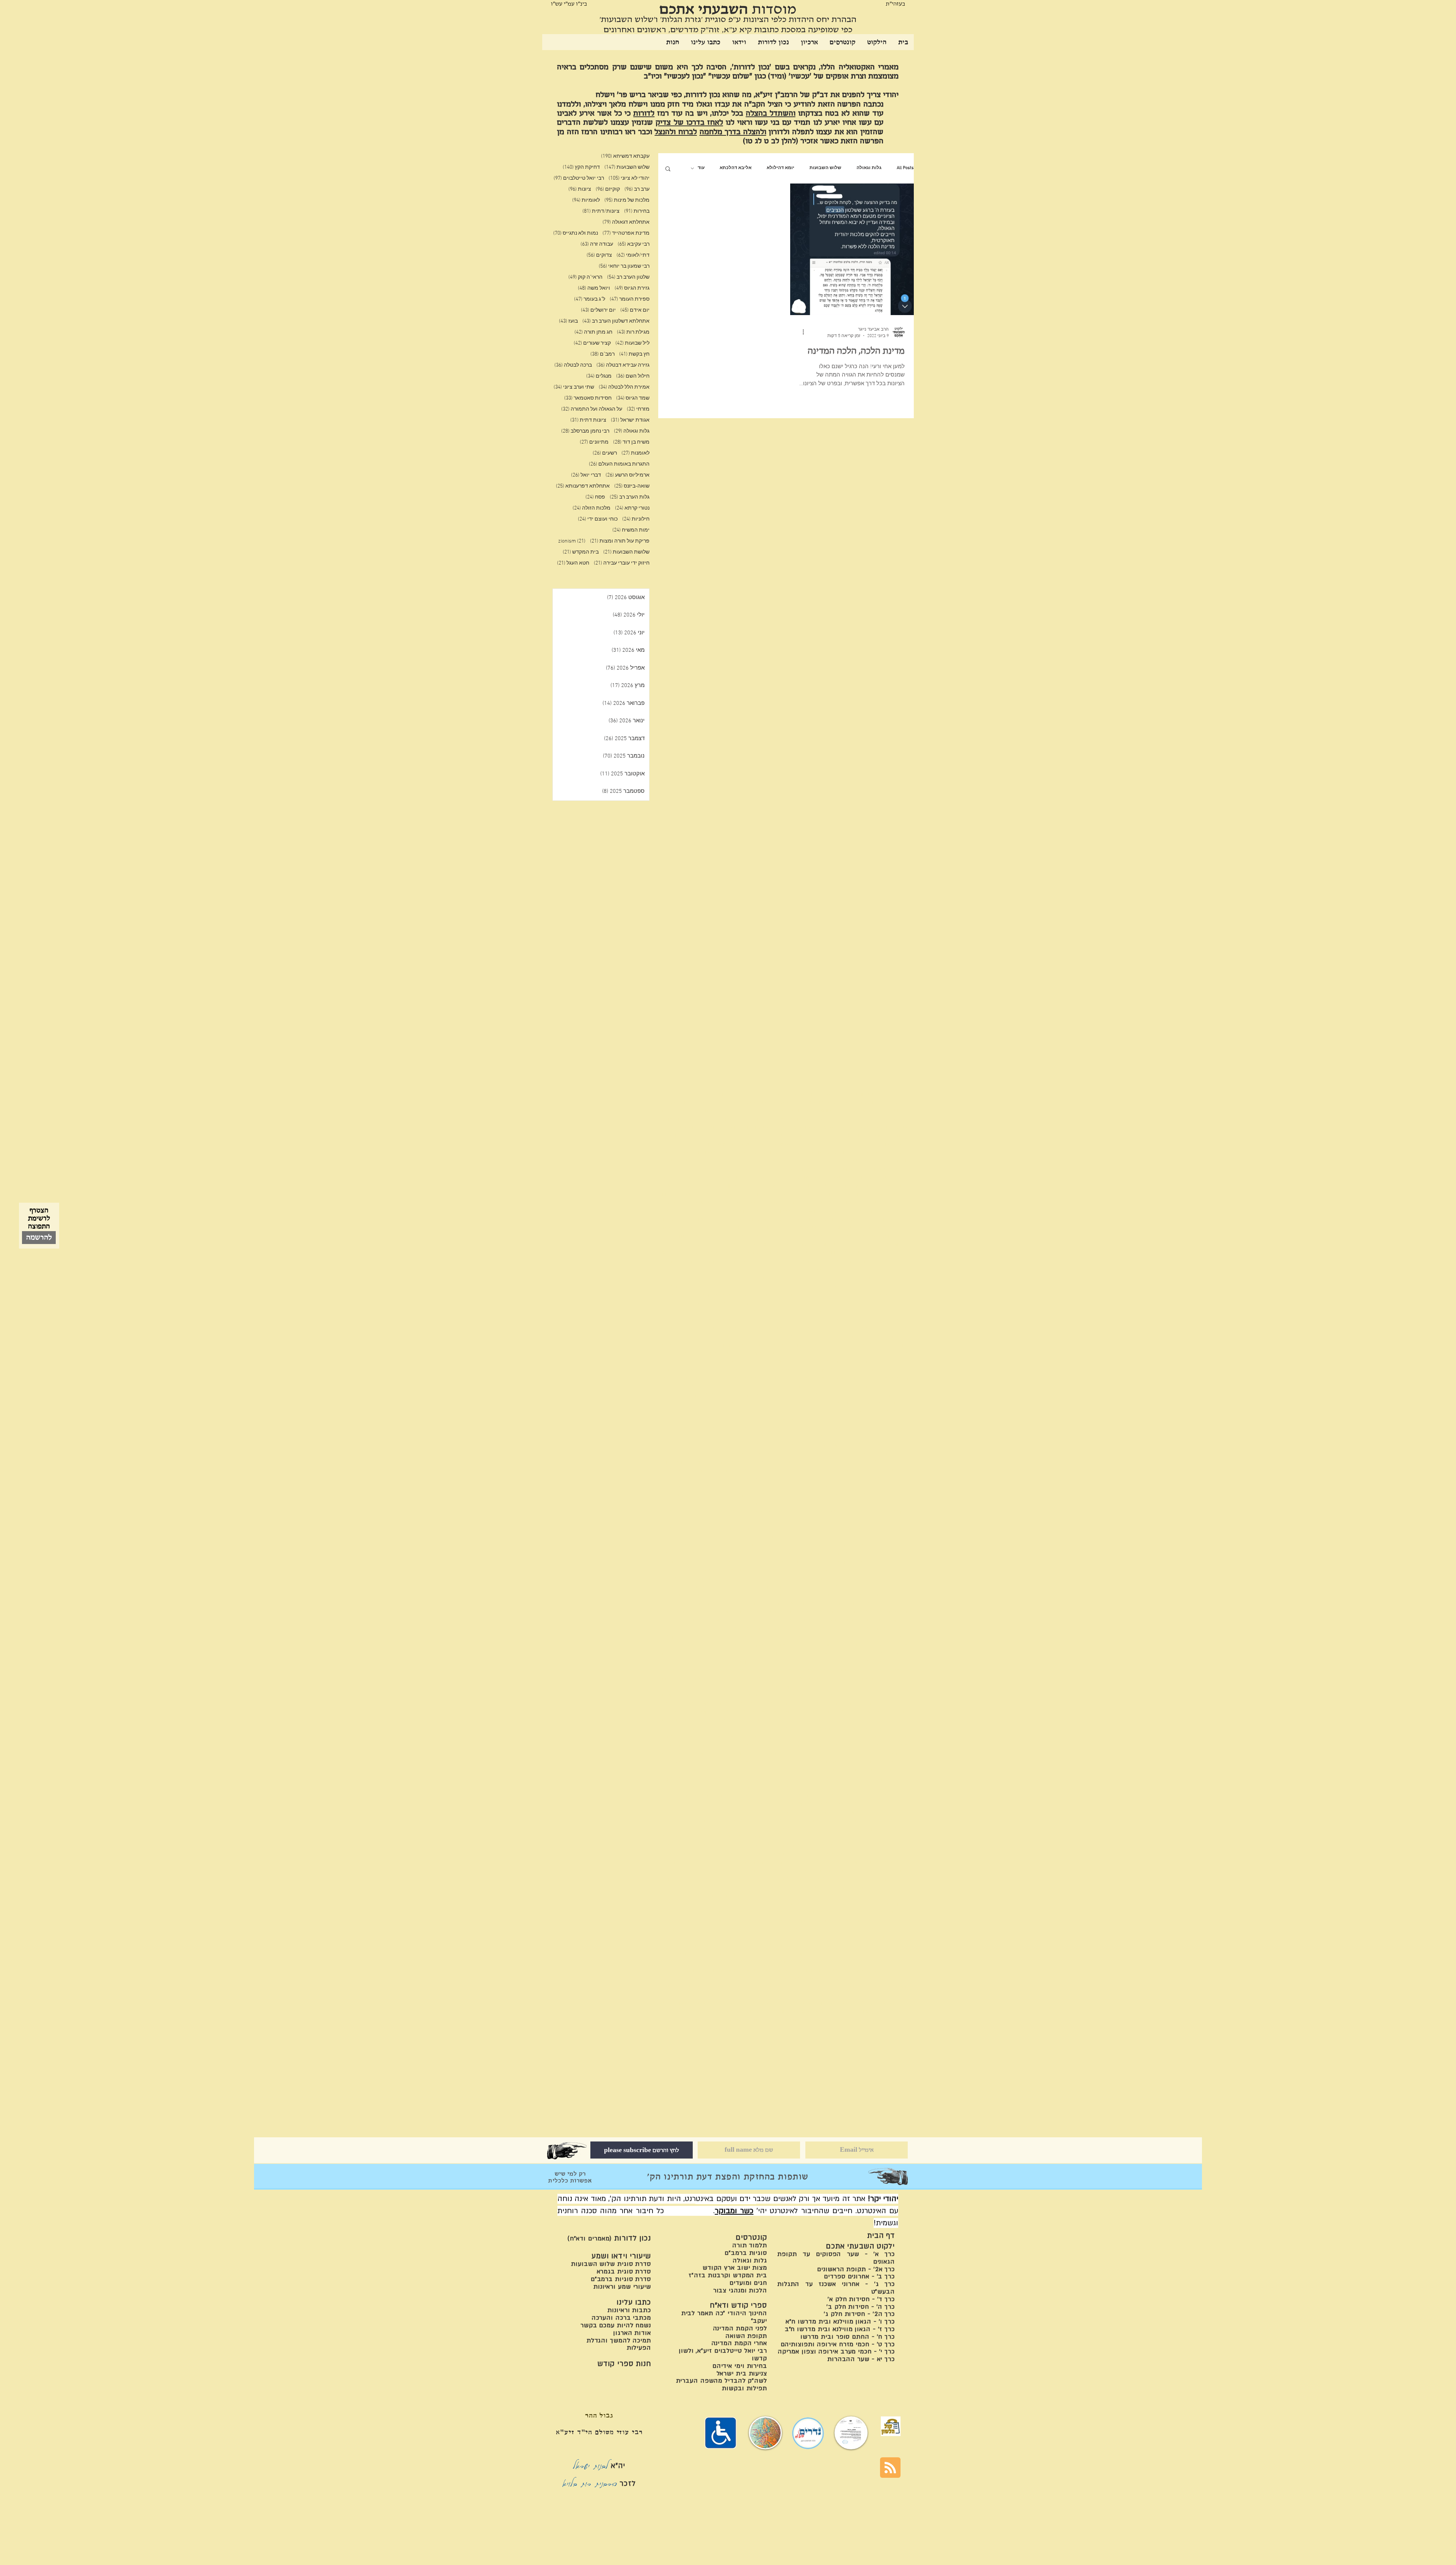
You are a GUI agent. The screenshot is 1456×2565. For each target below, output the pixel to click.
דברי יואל (586, 475)
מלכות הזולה (591, 508)
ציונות (580, 189)
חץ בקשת (634, 354)
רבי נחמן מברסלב (585, 431)
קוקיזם (608, 189)
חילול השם (633, 376)
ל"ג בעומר (590, 299)
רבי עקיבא (634, 244)
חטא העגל (573, 563)
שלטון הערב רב (628, 277)
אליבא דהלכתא (736, 168)
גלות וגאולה (869, 168)
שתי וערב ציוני (574, 387)
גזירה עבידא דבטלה (623, 365)
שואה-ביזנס (632, 486)
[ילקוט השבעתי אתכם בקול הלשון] (891, 2426)
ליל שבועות (632, 343)
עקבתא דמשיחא (625, 156)
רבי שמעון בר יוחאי (624, 266)
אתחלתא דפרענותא (583, 486)
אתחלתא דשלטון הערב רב (616, 321)
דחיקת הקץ (581, 167)
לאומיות (586, 200)
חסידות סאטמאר (588, 398)
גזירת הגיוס (632, 288)
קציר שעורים (592, 343)
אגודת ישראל (630, 420)
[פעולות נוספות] (800, 332)
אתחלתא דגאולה (626, 222)
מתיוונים (594, 442)
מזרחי (638, 409)
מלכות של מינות (627, 200)
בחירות (637, 211)
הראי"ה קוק (585, 277)
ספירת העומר (630, 299)
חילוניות (636, 519)
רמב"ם (602, 354)
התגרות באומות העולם (619, 464)
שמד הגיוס (633, 398)
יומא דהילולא (781, 168)
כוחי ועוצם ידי (598, 519)
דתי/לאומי (633, 255)
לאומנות (635, 453)
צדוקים (599, 255)
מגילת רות (633, 332)
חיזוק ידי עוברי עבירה (622, 563)
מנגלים (599, 376)
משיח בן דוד (631, 442)
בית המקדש (581, 552)
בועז (568, 321)
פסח (595, 497)
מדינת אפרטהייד (626, 233)
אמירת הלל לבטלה (624, 387)
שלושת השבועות (626, 552)
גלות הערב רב (630, 497)
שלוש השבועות (825, 168)
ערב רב (637, 189)
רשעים (605, 453)
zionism (572, 541)
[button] (668, 169)
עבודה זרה (597, 244)
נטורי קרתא (632, 508)
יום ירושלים (598, 310)
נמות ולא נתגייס (576, 233)
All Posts (905, 168)
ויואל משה (594, 288)
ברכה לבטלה (573, 365)
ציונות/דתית (601, 211)
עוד (701, 168)
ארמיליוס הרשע (628, 475)
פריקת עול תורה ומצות (620, 541)
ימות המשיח (631, 530)
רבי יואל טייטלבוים (579, 178)
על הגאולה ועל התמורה (592, 409)
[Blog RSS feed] (890, 2468)
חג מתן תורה (593, 332)
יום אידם (635, 310)
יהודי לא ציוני (629, 178)
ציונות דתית (588, 420)
